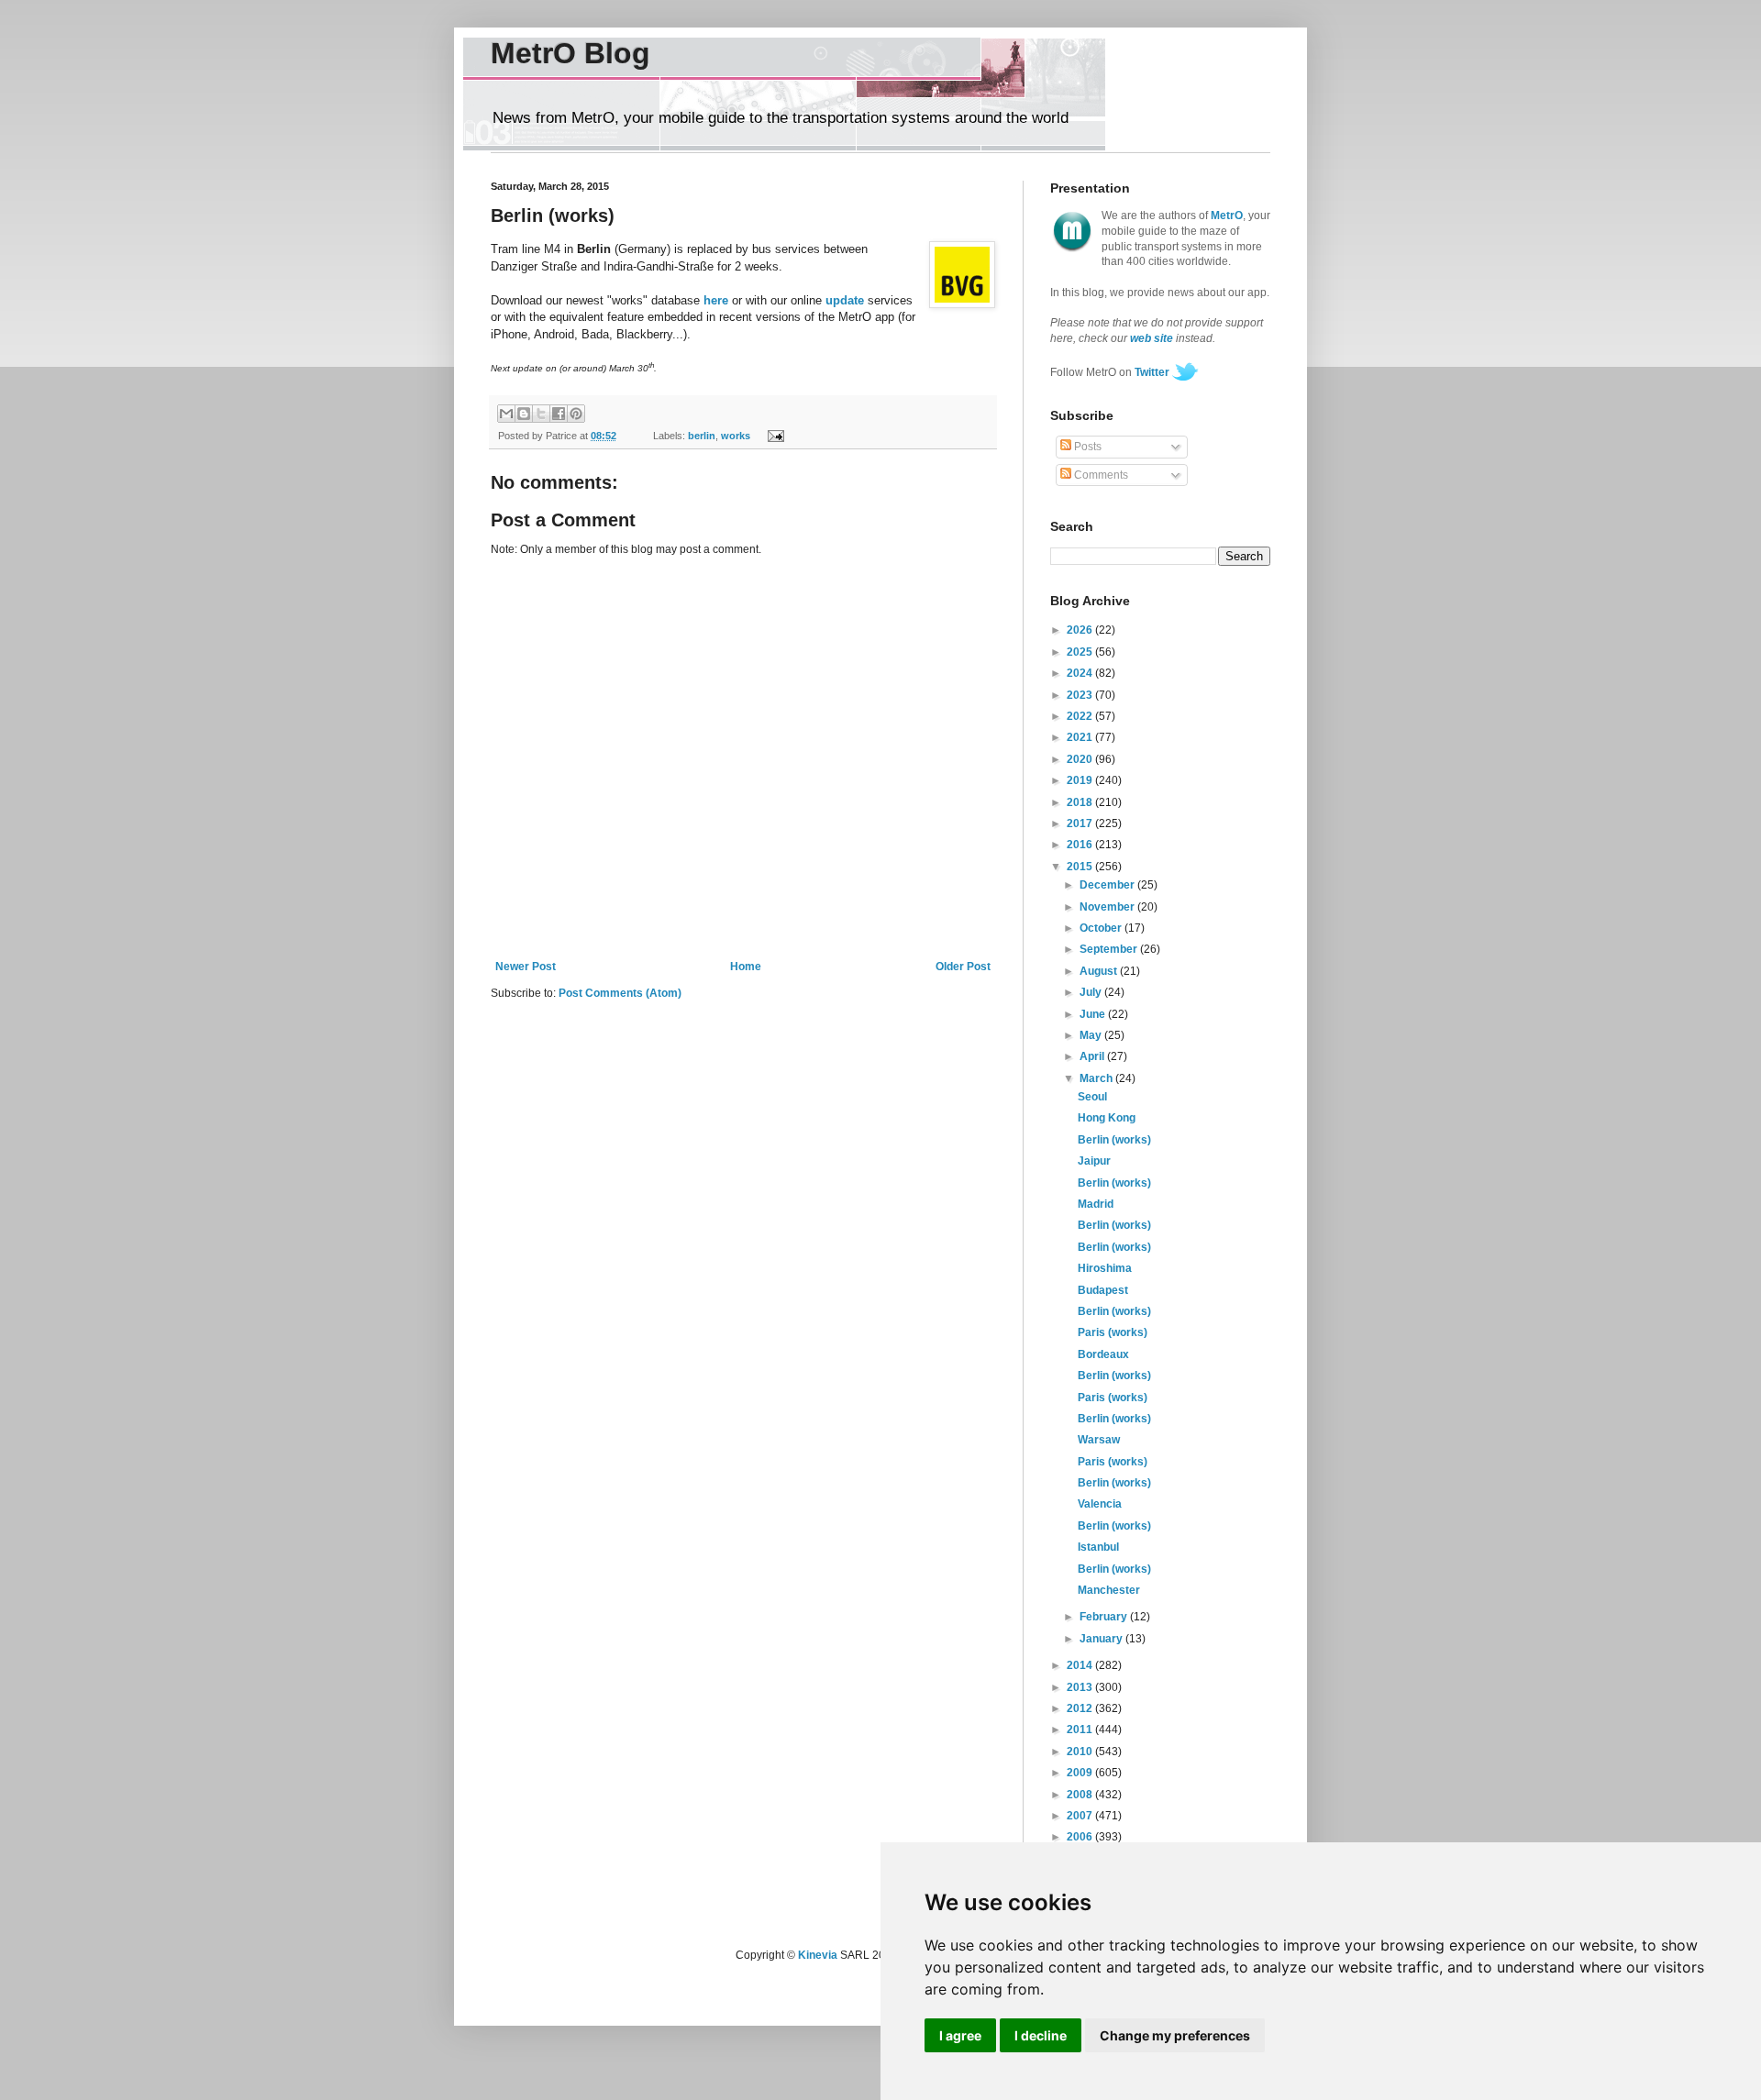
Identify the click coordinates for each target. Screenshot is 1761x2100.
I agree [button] (960, 2035)
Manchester (1109, 1590)
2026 (1081, 630)
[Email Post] (773, 436)
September (1110, 949)
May (1092, 1035)
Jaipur (1094, 1161)
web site (1152, 338)
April (1093, 1056)
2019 (1081, 780)
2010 (1081, 1752)
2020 (1081, 759)
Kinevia (818, 1955)
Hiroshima (1105, 1268)
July (1092, 992)
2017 (1081, 823)
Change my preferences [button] (1175, 2035)
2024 (1081, 673)
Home (746, 967)
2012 (1081, 1708)
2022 (1081, 716)
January (1102, 1639)
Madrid (1096, 1204)
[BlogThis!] (524, 414)
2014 (1081, 1665)
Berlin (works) (1114, 1140)
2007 (1081, 1816)
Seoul (1092, 1097)
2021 (1081, 737)
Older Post (963, 967)
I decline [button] (1041, 2035)
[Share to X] (541, 414)
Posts (1086, 447)
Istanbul (1098, 1547)
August (1100, 971)
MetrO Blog (570, 53)
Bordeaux (1103, 1354)
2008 (1081, 1795)
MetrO (1227, 216)
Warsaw (1099, 1440)
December (1108, 885)
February (1105, 1617)
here (716, 300)
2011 (1081, 1730)
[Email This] (506, 414)
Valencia (1100, 1504)
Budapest (1103, 1290)
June (1094, 1014)
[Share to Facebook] (559, 414)
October (1102, 928)
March (1097, 1078)
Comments (1100, 475)
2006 (1081, 1837)
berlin (702, 436)
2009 (1081, 1773)
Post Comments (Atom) (620, 993)
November (1108, 907)
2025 (1081, 652)
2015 (1081, 867)
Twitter (1152, 372)
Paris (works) (1113, 1332)
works (736, 436)
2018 (1081, 802)
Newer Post (526, 967)
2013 (1081, 1687)
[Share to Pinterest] (576, 414)
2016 (1081, 845)
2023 (1081, 695)
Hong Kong (1107, 1118)
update (845, 300)
